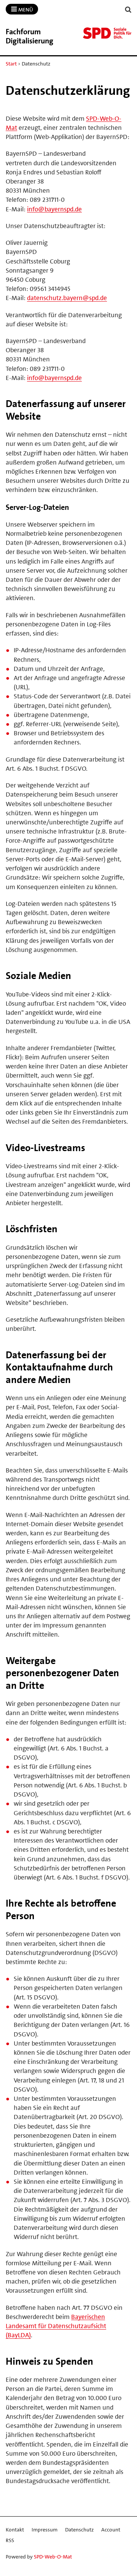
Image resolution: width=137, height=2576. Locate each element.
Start (11, 64)
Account (111, 2530)
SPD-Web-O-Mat (53, 2557)
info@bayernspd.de (54, 209)
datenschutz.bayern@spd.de (67, 298)
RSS (10, 2540)
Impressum (45, 2530)
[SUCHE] (128, 10)
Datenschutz (79, 2530)
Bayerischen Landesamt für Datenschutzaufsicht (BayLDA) (56, 2326)
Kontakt (15, 2530)
